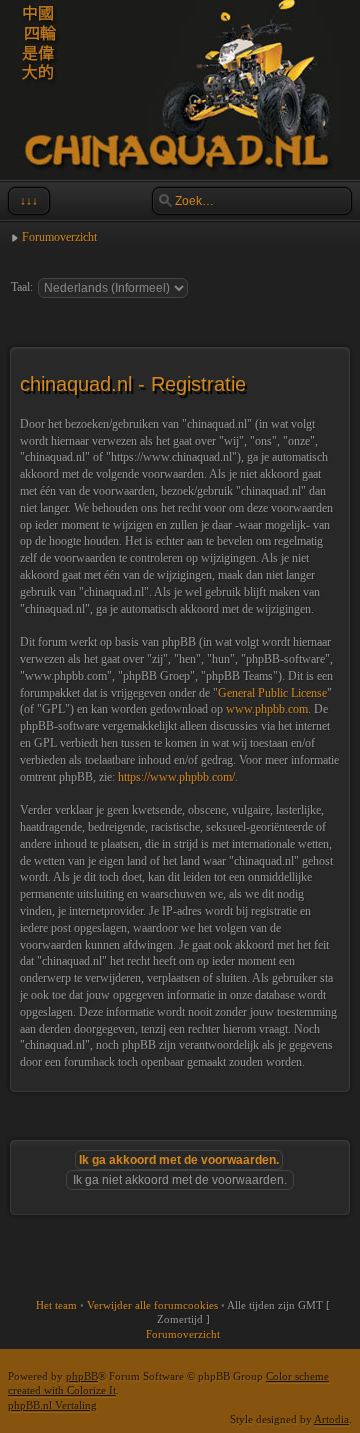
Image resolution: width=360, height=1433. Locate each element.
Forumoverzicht (59, 237)
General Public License (272, 693)
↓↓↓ (29, 201)
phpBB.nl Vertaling (52, 1405)
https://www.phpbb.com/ (176, 777)
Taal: (22, 287)
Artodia (331, 1419)
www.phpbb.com (267, 709)
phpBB (82, 1376)
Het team (56, 1305)
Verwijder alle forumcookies (152, 1305)
